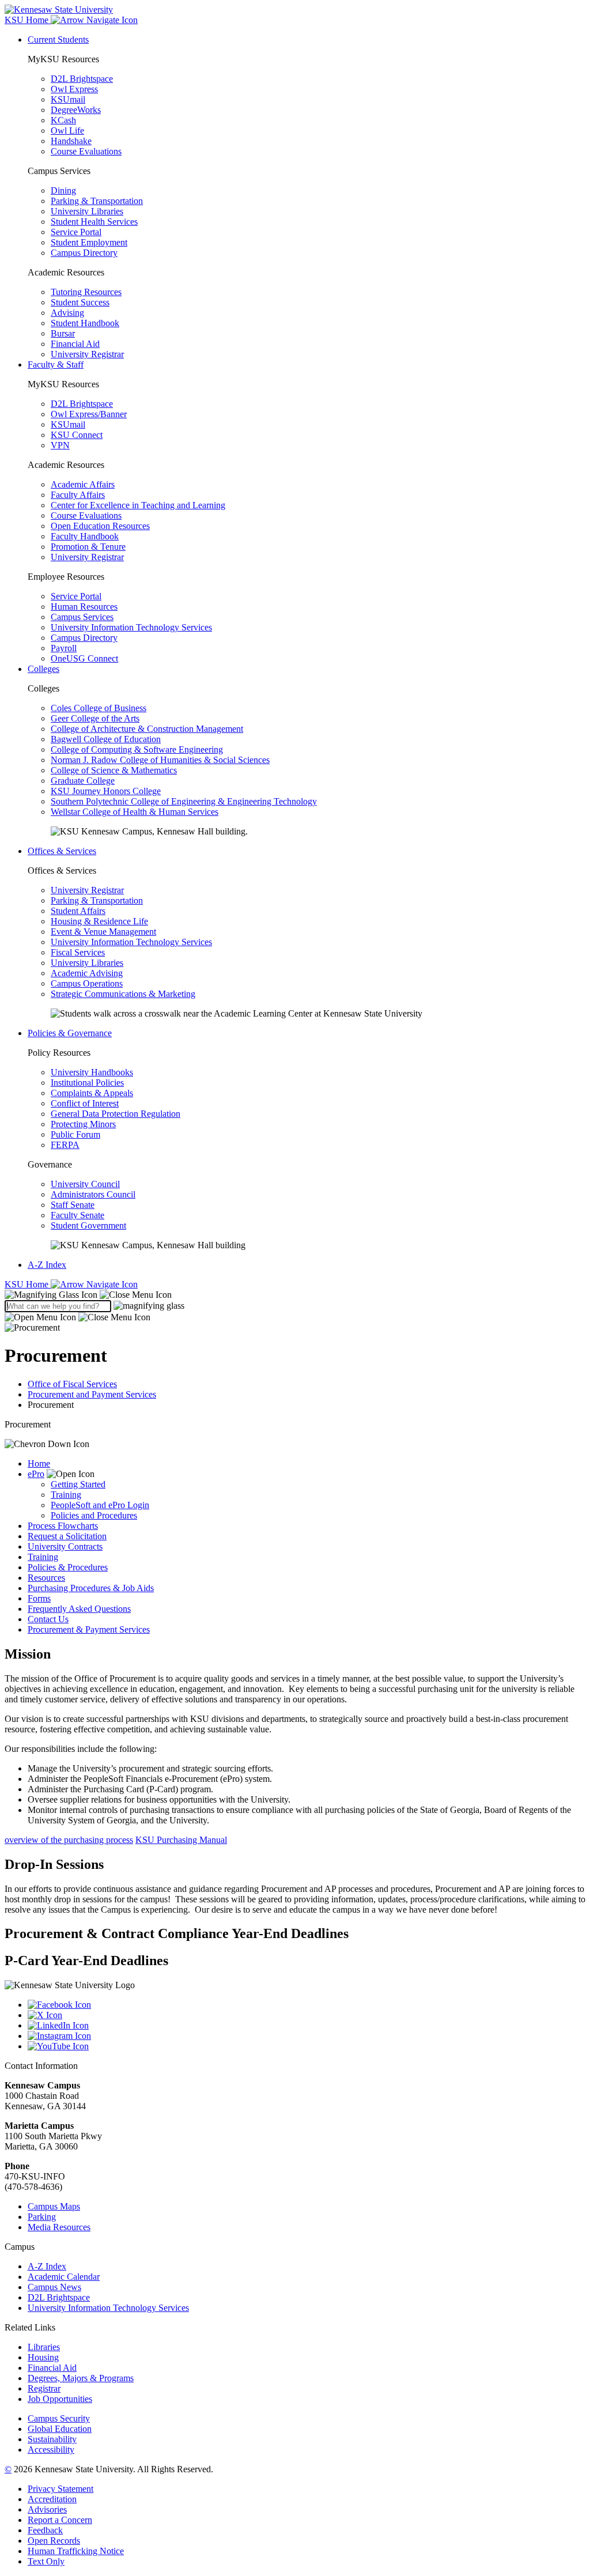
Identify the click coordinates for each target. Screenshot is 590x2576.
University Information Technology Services (131, 627)
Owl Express (74, 89)
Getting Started (78, 1484)
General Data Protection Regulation (116, 1114)
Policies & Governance (70, 1033)
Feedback (45, 2530)
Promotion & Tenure (88, 547)
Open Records (54, 2541)
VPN (60, 445)
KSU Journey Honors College (106, 791)
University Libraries (87, 211)
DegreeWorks (76, 110)
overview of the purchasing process (69, 1840)
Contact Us (48, 1619)
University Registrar (87, 354)
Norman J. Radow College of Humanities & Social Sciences (160, 760)
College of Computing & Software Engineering (137, 749)
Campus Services (82, 617)
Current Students (58, 39)
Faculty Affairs (78, 495)
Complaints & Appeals (92, 1093)
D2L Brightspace (82, 79)
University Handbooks (92, 1072)
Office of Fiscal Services (72, 1384)
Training (66, 1495)
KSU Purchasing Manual (181, 1840)
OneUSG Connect (84, 658)
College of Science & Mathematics (114, 770)
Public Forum (75, 1134)
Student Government (88, 1225)
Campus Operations (87, 983)
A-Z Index (47, 1265)
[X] (307, 2015)
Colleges (44, 669)
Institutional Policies (87, 1083)
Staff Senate (73, 1205)
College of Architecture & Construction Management (147, 729)
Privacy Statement (60, 2489)
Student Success (80, 302)
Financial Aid (75, 344)
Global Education (60, 2429)
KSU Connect (77, 435)
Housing (43, 2357)
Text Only (46, 2561)
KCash (63, 120)
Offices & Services (62, 851)
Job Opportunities (60, 2399)
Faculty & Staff (56, 365)
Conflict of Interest (85, 1103)
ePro (36, 1474)
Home (39, 1463)
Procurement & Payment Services (89, 1629)
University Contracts (65, 1546)
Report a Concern (60, 2520)
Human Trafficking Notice (76, 2551)
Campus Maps (54, 2206)
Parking (42, 2217)
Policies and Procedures (94, 1515)
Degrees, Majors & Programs (81, 2378)
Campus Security (59, 2418)
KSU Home (28, 1284)
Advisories (47, 2509)
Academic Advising (87, 973)
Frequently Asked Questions (79, 1609)
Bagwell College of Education (106, 739)
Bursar (63, 333)
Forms (39, 1598)
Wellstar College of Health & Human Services (135, 812)
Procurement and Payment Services (92, 1394)
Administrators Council (93, 1194)
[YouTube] (307, 2046)
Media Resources (59, 2227)
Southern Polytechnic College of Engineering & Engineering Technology (184, 801)
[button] (88, 1295)
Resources (46, 1578)
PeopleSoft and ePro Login (100, 1505)
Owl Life (67, 131)
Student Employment (89, 242)
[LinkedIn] (307, 2026)
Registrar (44, 2388)
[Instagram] (307, 2036)
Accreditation (52, 2499)
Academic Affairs (83, 484)
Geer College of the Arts (95, 718)
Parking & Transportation (97, 201)
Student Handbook (85, 323)
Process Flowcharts (63, 1526)
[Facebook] (307, 2005)
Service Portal (76, 232)
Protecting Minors (83, 1124)
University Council (85, 1184)
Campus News (54, 2287)
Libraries (44, 2347)
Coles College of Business (99, 708)
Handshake (71, 141)
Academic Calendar (64, 2277)
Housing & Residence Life (99, 921)
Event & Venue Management (103, 932)
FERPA (65, 1145)
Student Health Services (94, 222)
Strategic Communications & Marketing (123, 994)
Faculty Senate (77, 1215)
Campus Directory (84, 253)
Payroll (64, 648)
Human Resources (84, 607)
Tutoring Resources (86, 292)
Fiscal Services (78, 952)
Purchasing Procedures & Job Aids (91, 1588)
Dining (63, 190)
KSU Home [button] (28, 20)
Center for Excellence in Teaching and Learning (138, 505)
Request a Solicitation (67, 1536)
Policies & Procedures (68, 1567)
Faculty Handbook (85, 536)
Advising (67, 313)
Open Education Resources (100, 526)
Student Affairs (78, 911)
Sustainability (52, 2439)
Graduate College (83, 781)
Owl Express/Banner (89, 414)
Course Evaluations (86, 151)
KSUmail (68, 99)
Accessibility (51, 2450)
